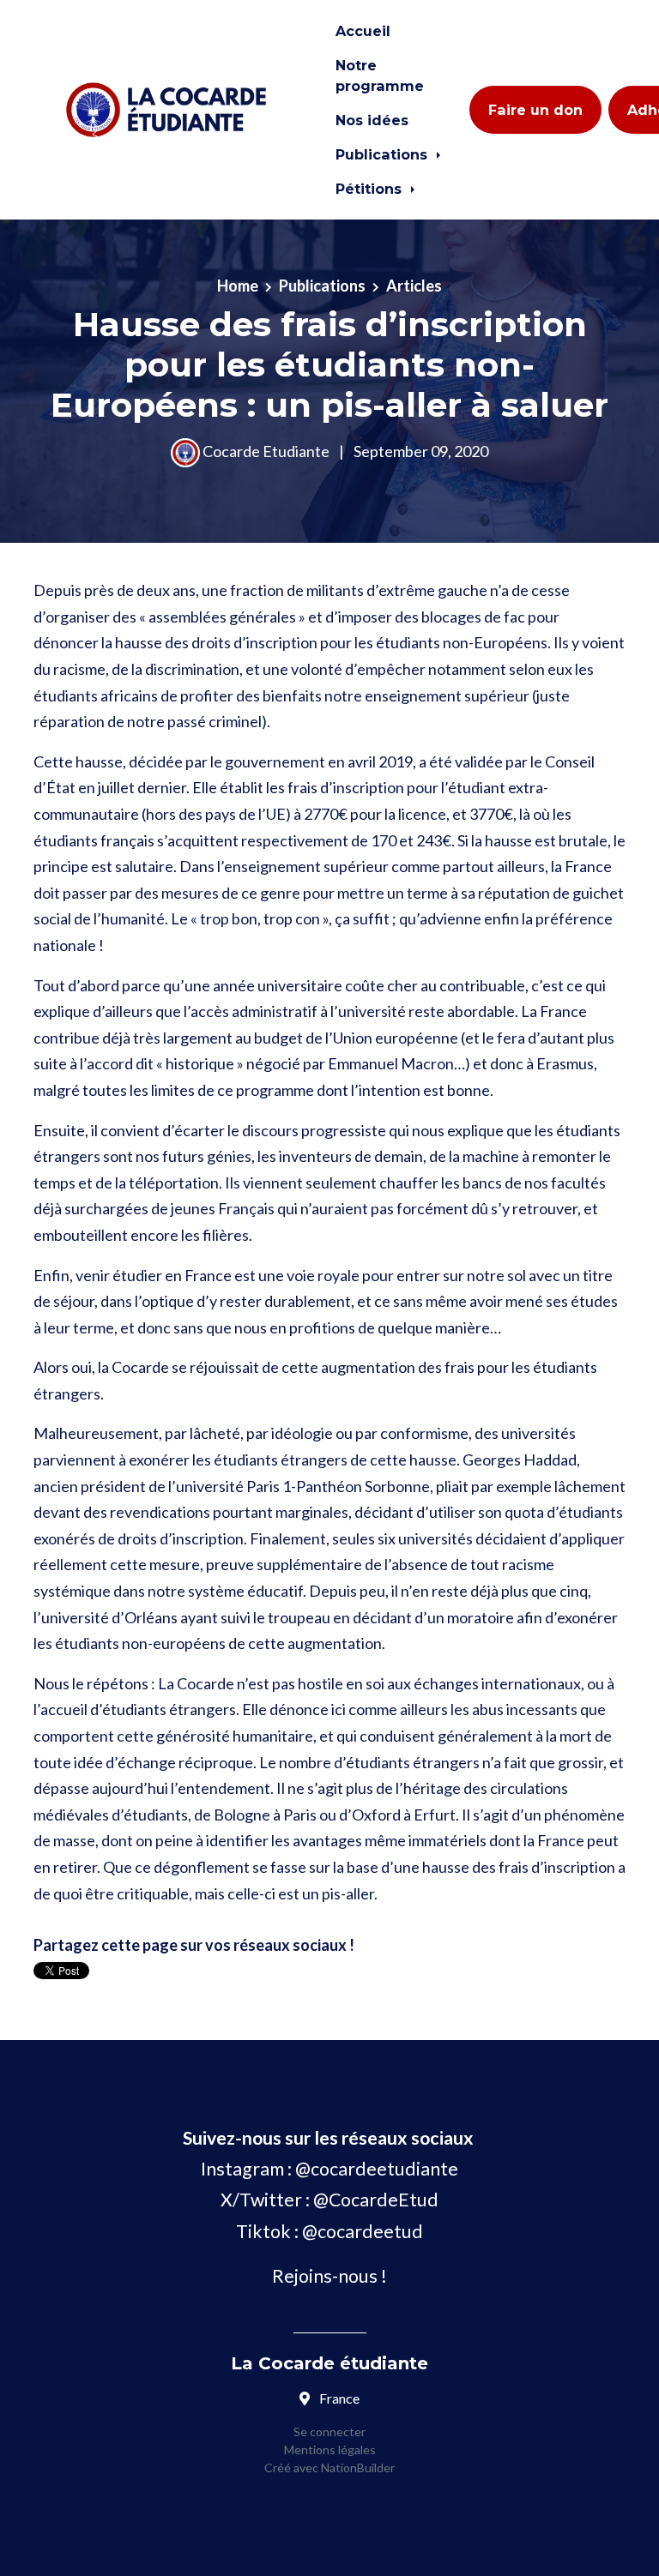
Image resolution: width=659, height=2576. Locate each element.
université (372, 1011)
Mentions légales (330, 2450)
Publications (384, 154)
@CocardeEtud (376, 2200)
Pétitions (371, 189)
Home (238, 286)
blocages (451, 617)
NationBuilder (357, 2468)
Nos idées (372, 120)
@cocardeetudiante (377, 2169)
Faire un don (535, 110)
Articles (414, 286)
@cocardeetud (363, 2231)
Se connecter (329, 2432)
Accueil (363, 31)
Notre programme (380, 75)
